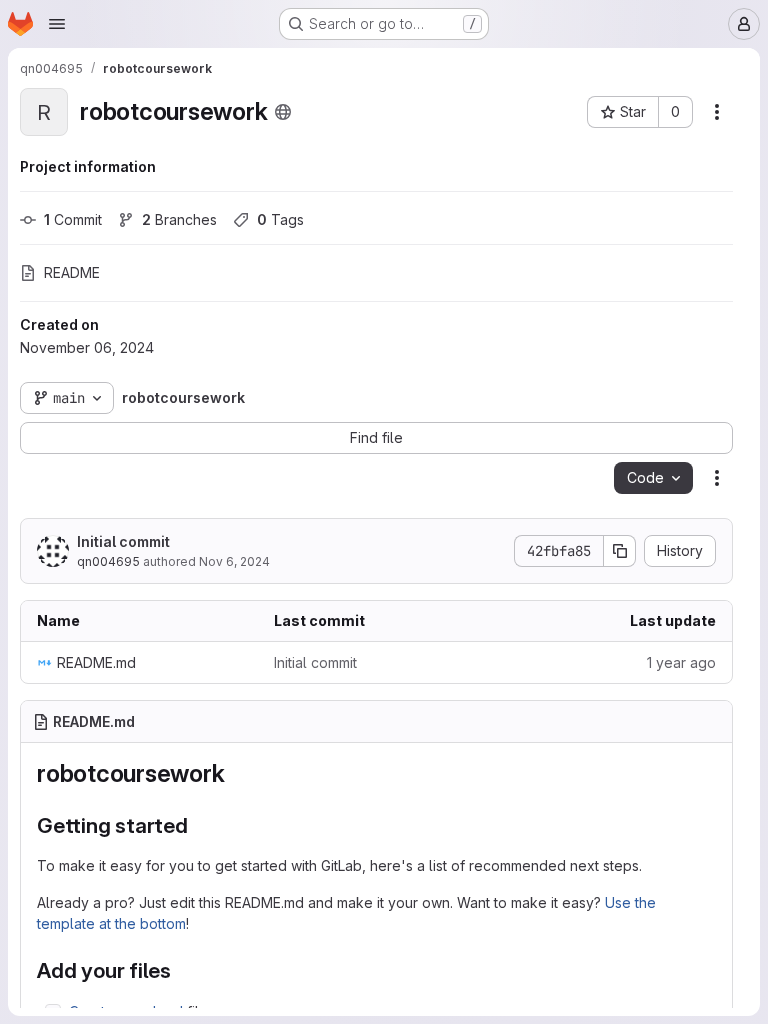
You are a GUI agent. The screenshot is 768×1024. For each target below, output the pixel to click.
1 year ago (681, 662)
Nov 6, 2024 (234, 561)
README (72, 272)
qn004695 (108, 561)
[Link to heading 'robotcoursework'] (237, 773)
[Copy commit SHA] (620, 551)
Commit (73, 219)
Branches (179, 219)
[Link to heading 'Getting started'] (199, 825)
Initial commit (123, 541)
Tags (280, 219)
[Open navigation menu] (57, 24)
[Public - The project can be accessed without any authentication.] (283, 112)
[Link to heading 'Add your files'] (182, 970)
